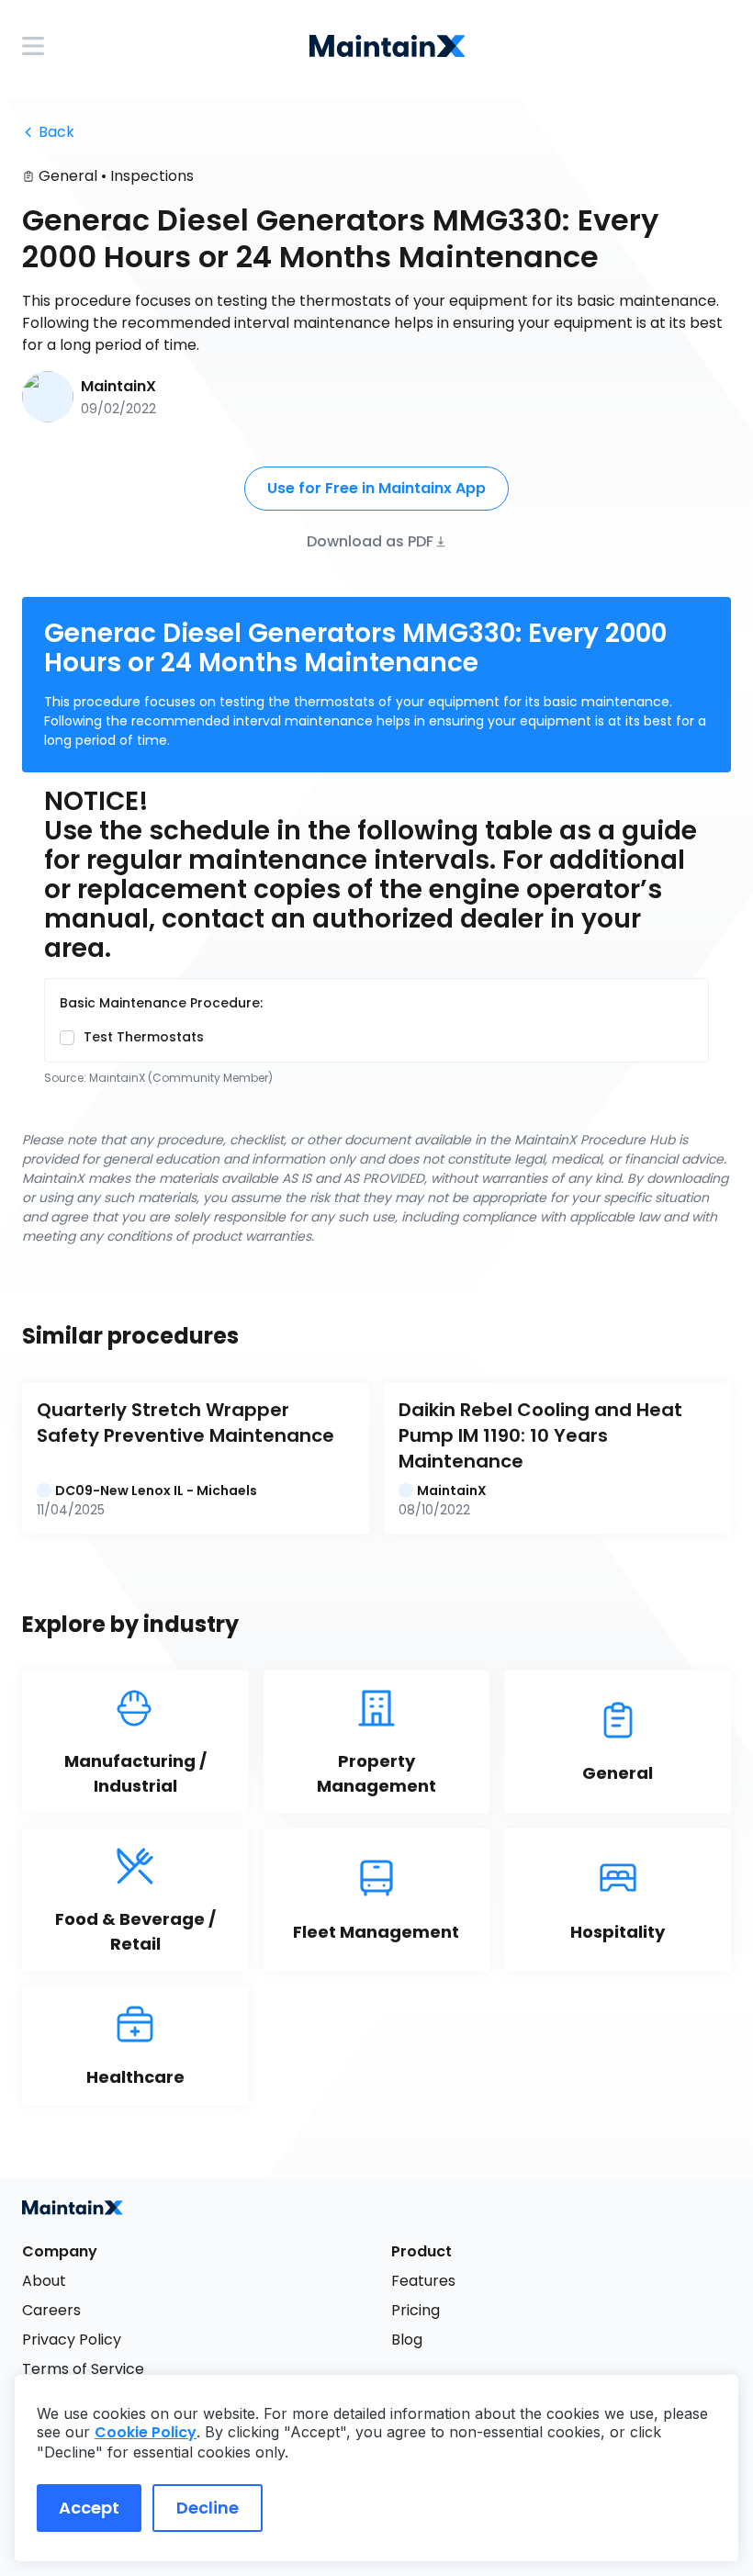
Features (423, 2281)
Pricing (416, 2310)
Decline (208, 2508)
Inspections (152, 176)
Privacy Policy (72, 2340)
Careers (51, 2310)
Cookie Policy (146, 2432)
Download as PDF (370, 540)
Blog (407, 2340)
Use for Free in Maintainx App (376, 488)
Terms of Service (83, 2369)
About (44, 2281)
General (68, 176)
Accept (89, 2508)
